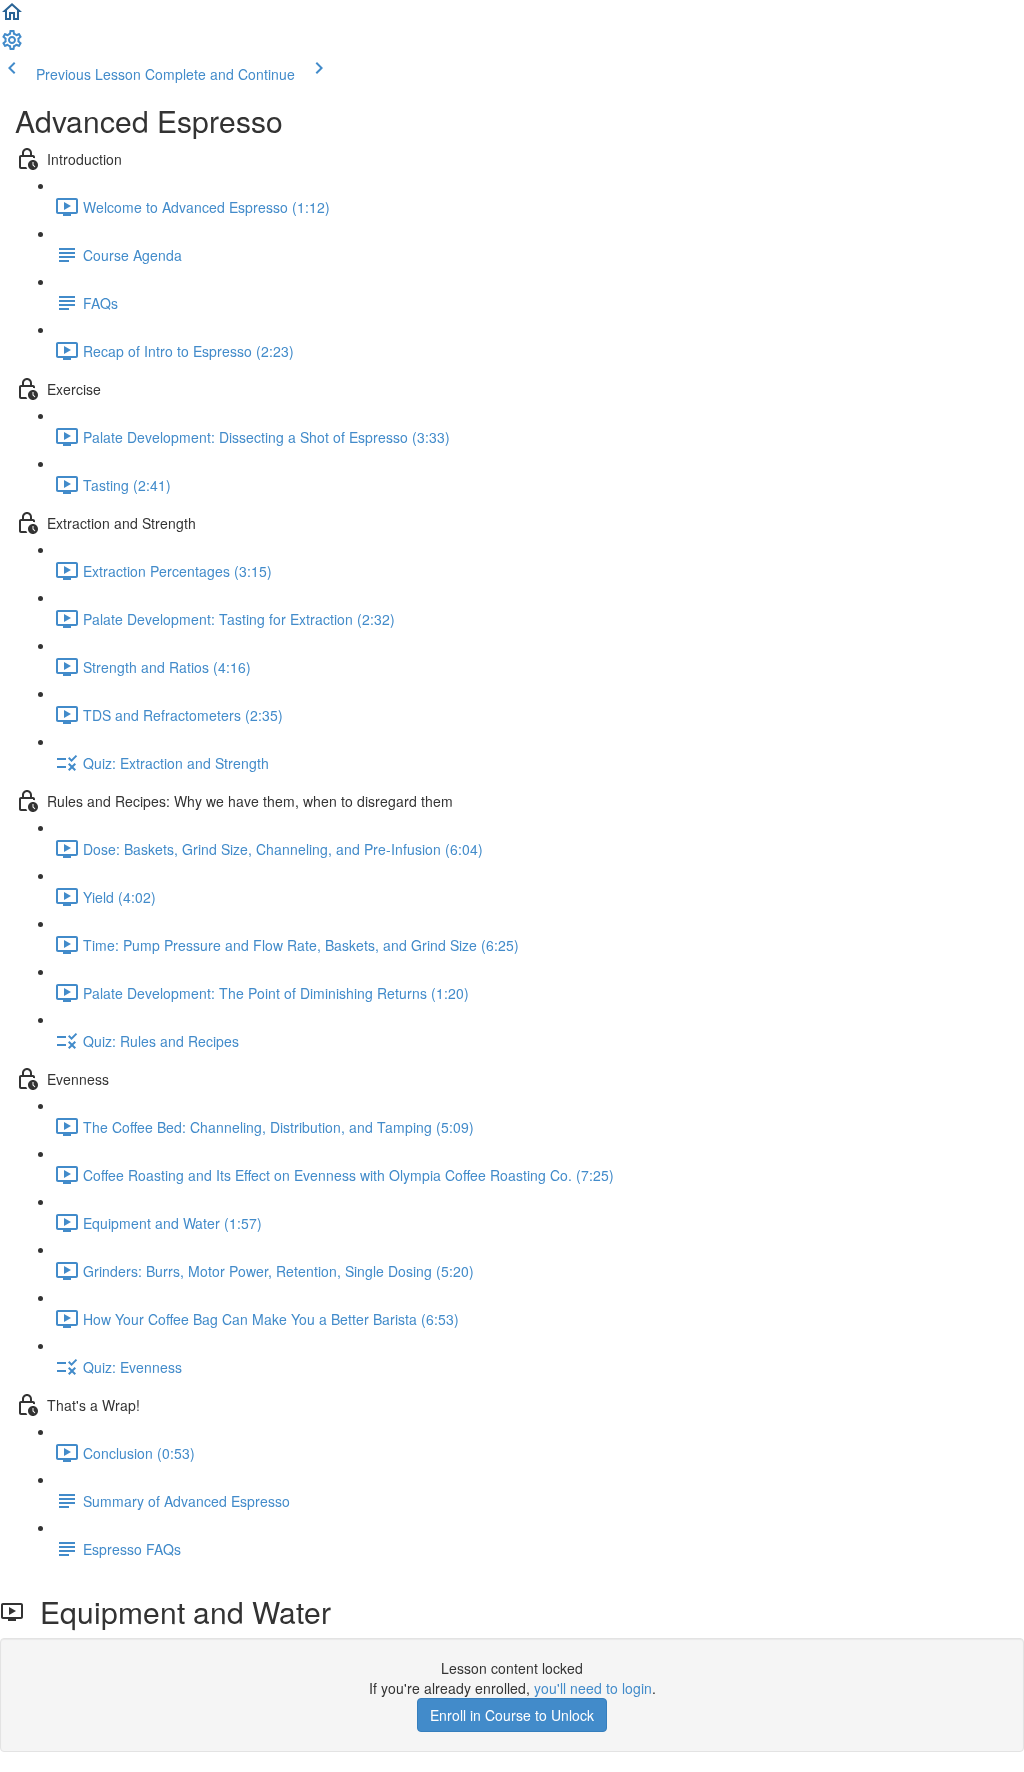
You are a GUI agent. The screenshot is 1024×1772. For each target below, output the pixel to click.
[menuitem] (12, 46)
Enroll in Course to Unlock (512, 1715)
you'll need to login (593, 1688)
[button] (12, 18)
